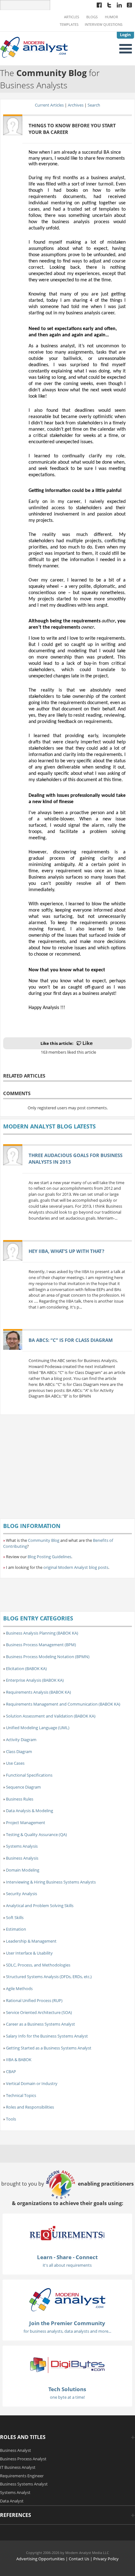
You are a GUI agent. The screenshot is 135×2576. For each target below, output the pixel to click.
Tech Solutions (67, 2389)
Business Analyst (16, 2450)
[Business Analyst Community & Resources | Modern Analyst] (34, 47)
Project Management (26, 1823)
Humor (111, 17)
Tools (11, 2119)
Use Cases (15, 1763)
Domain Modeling (23, 1870)
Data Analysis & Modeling (30, 1811)
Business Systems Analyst (24, 2484)
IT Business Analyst (18, 2467)
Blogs (92, 17)
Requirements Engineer (22, 2476)
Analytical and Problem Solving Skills (40, 1906)
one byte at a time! (67, 2397)
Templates (69, 25)
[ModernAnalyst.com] (67, 2299)
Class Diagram (19, 1751)
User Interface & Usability (29, 1953)
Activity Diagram (21, 1740)
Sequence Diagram (23, 1787)
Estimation (16, 1929)
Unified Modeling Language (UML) (38, 1728)
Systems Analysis (22, 1846)
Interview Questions (104, 25)
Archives (76, 105)
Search (94, 105)
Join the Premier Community (67, 2323)
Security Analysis (22, 1894)
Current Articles (49, 105)
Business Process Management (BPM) (41, 1645)
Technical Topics (21, 2095)
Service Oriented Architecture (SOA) (39, 2012)
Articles (72, 17)
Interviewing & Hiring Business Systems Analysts (51, 1882)
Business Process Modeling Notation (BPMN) (48, 1657)
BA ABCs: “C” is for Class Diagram (71, 1340)
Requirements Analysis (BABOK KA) (38, 1692)
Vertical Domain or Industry (32, 2083)
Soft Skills (15, 1917)
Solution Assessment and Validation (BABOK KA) (51, 1716)
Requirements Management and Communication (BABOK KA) (63, 1704)
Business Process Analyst (23, 2459)
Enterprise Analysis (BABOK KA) (35, 1680)
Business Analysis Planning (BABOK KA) (42, 1633)
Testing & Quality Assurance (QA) (36, 1834)
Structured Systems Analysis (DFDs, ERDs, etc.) (49, 1977)
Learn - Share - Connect (67, 2257)
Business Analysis (22, 1858)
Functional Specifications (29, 1775)
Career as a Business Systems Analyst (40, 2024)
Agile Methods (19, 1989)
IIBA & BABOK (19, 2060)
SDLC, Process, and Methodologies (38, 1965)
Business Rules (20, 1799)
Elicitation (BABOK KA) (26, 1669)
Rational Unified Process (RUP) (34, 2000)
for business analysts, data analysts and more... (67, 2331)
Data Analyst (12, 2501)
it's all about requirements (67, 2265)
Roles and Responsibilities (30, 2107)
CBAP (11, 2071)
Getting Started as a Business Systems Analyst (49, 2048)
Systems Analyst (15, 2492)
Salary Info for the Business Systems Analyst (47, 2036)
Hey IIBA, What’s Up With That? (66, 1251)
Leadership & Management (31, 1941)
